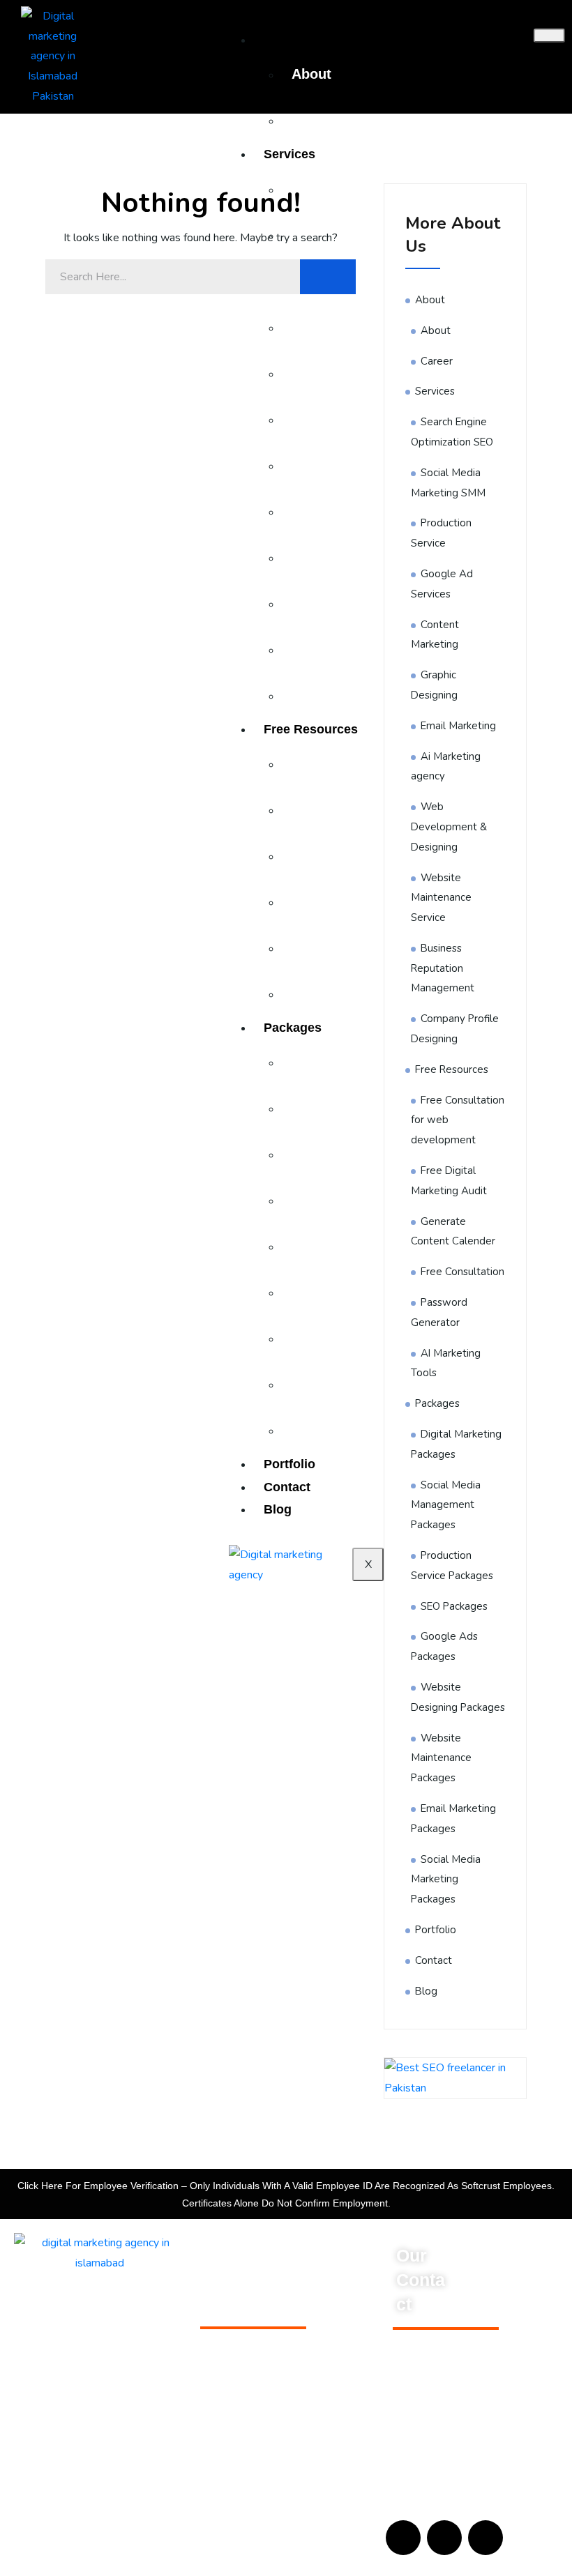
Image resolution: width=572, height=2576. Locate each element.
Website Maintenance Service (441, 898)
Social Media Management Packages (446, 1505)
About (311, 74)
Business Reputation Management (443, 968)
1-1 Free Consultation (249, 2361)
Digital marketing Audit (251, 2404)
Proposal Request (241, 2469)
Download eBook (239, 2339)
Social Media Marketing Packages (446, 1880)
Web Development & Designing (449, 827)
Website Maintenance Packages (441, 1758)
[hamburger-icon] (549, 36)
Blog (426, 1991)
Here (52, 2186)
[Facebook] (403, 2538)
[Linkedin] (486, 2538)
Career (314, 120)
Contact (434, 1960)
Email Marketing (458, 726)
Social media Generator (254, 2383)
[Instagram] (444, 2538)
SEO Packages (454, 1606)
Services (289, 154)
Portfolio (436, 1930)
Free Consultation (462, 1272)
